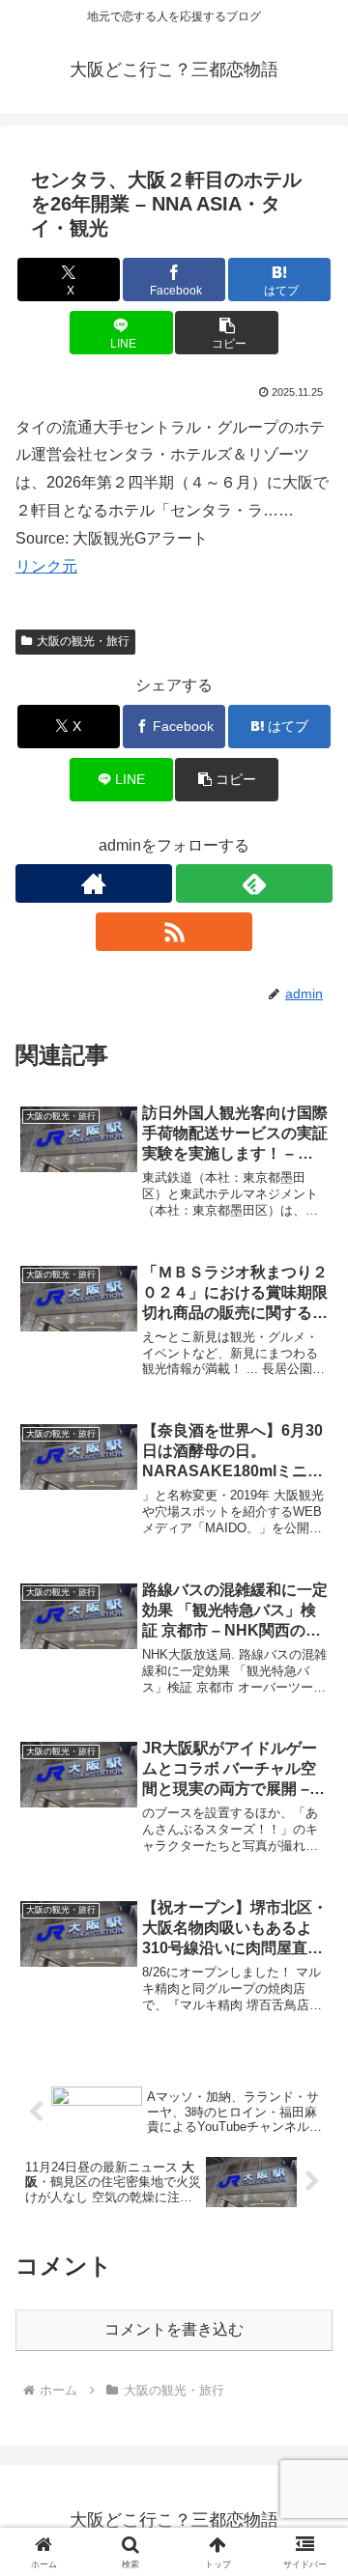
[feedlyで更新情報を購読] (254, 883)
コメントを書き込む (174, 2329)
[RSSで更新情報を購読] (174, 932)
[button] (227, 333)
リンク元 (46, 566)
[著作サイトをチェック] (94, 883)
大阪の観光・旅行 (83, 641)
